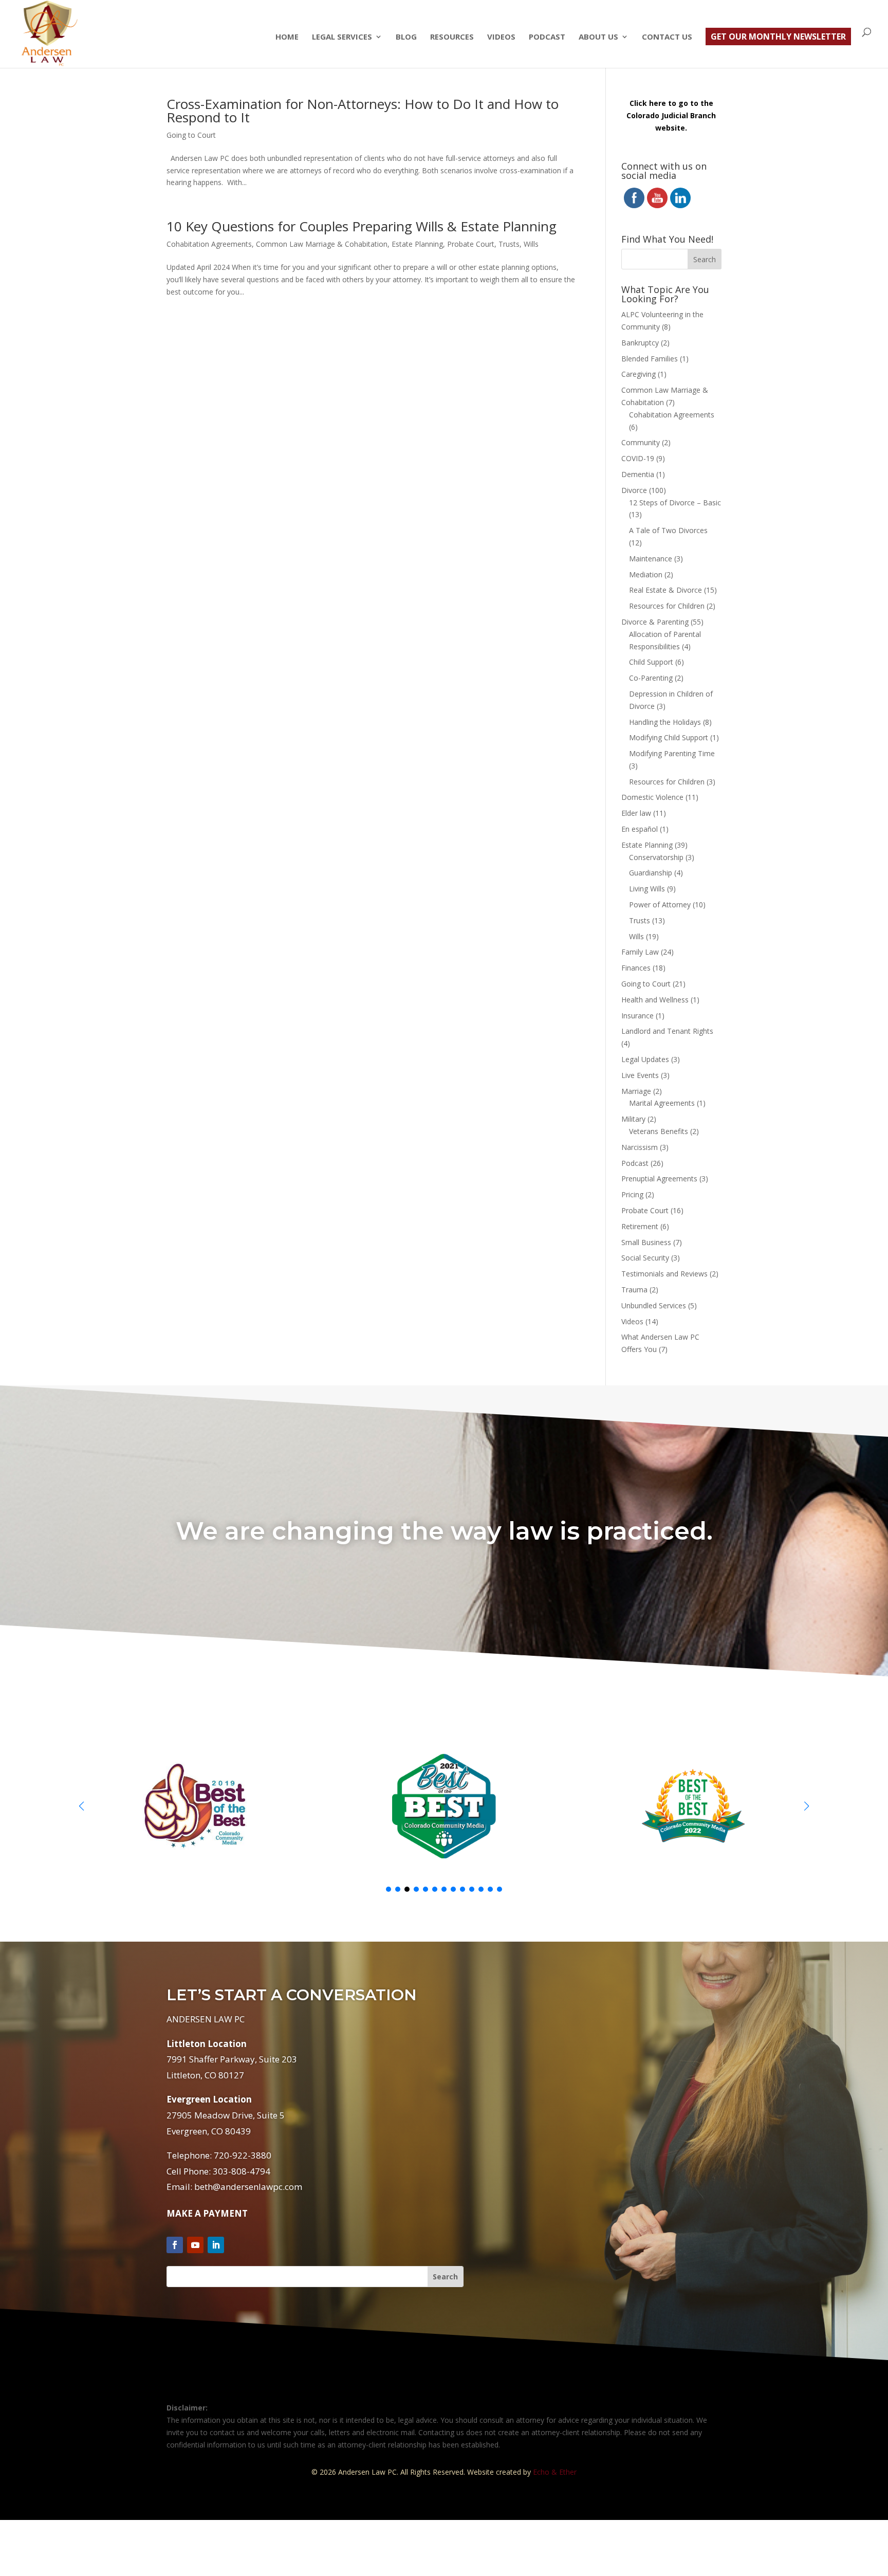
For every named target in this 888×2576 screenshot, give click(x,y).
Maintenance (651, 559)
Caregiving (639, 374)
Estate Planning (417, 244)
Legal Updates (645, 1059)
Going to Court (191, 135)
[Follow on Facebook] (175, 2245)
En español (640, 829)
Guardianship (651, 873)
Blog (406, 37)
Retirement (640, 1226)
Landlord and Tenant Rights (667, 1031)
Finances (636, 968)
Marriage (636, 1091)
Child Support (651, 662)
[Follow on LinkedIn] (216, 2245)
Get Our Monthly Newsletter (778, 36)
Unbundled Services (654, 1305)
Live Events (640, 1075)
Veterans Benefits (659, 1131)
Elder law (636, 813)
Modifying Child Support (669, 737)
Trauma (634, 1290)
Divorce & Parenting (655, 622)
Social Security (645, 1258)
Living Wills (647, 889)
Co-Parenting (651, 678)
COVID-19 (638, 458)
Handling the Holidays (665, 722)
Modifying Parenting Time (672, 753)
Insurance (637, 1016)
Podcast (547, 37)
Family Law (640, 952)
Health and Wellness (655, 1000)
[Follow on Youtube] (195, 2245)
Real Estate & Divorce (665, 590)
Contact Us (667, 37)
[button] (807, 1806)
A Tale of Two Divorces (668, 530)
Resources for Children (667, 606)
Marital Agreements (662, 1103)
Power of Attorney (660, 905)
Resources (452, 37)
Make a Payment (207, 2213)
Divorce (634, 490)
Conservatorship (656, 857)
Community (641, 442)
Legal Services (342, 37)
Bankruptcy (640, 343)
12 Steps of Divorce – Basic (675, 503)
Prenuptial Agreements (659, 1179)
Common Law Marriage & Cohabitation (322, 244)
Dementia (638, 474)
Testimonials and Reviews (664, 1274)
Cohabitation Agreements (209, 244)
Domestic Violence (652, 797)
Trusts (509, 244)
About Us (598, 37)
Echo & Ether (555, 2472)
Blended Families (650, 359)
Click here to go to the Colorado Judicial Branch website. (671, 115)
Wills (531, 244)
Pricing (632, 1194)
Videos (501, 37)
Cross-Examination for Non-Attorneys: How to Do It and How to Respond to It (363, 111)
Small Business (646, 1242)
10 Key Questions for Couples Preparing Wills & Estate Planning (362, 226)
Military (633, 1119)
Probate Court (471, 244)
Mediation (646, 574)
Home (287, 37)
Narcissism (640, 1147)
